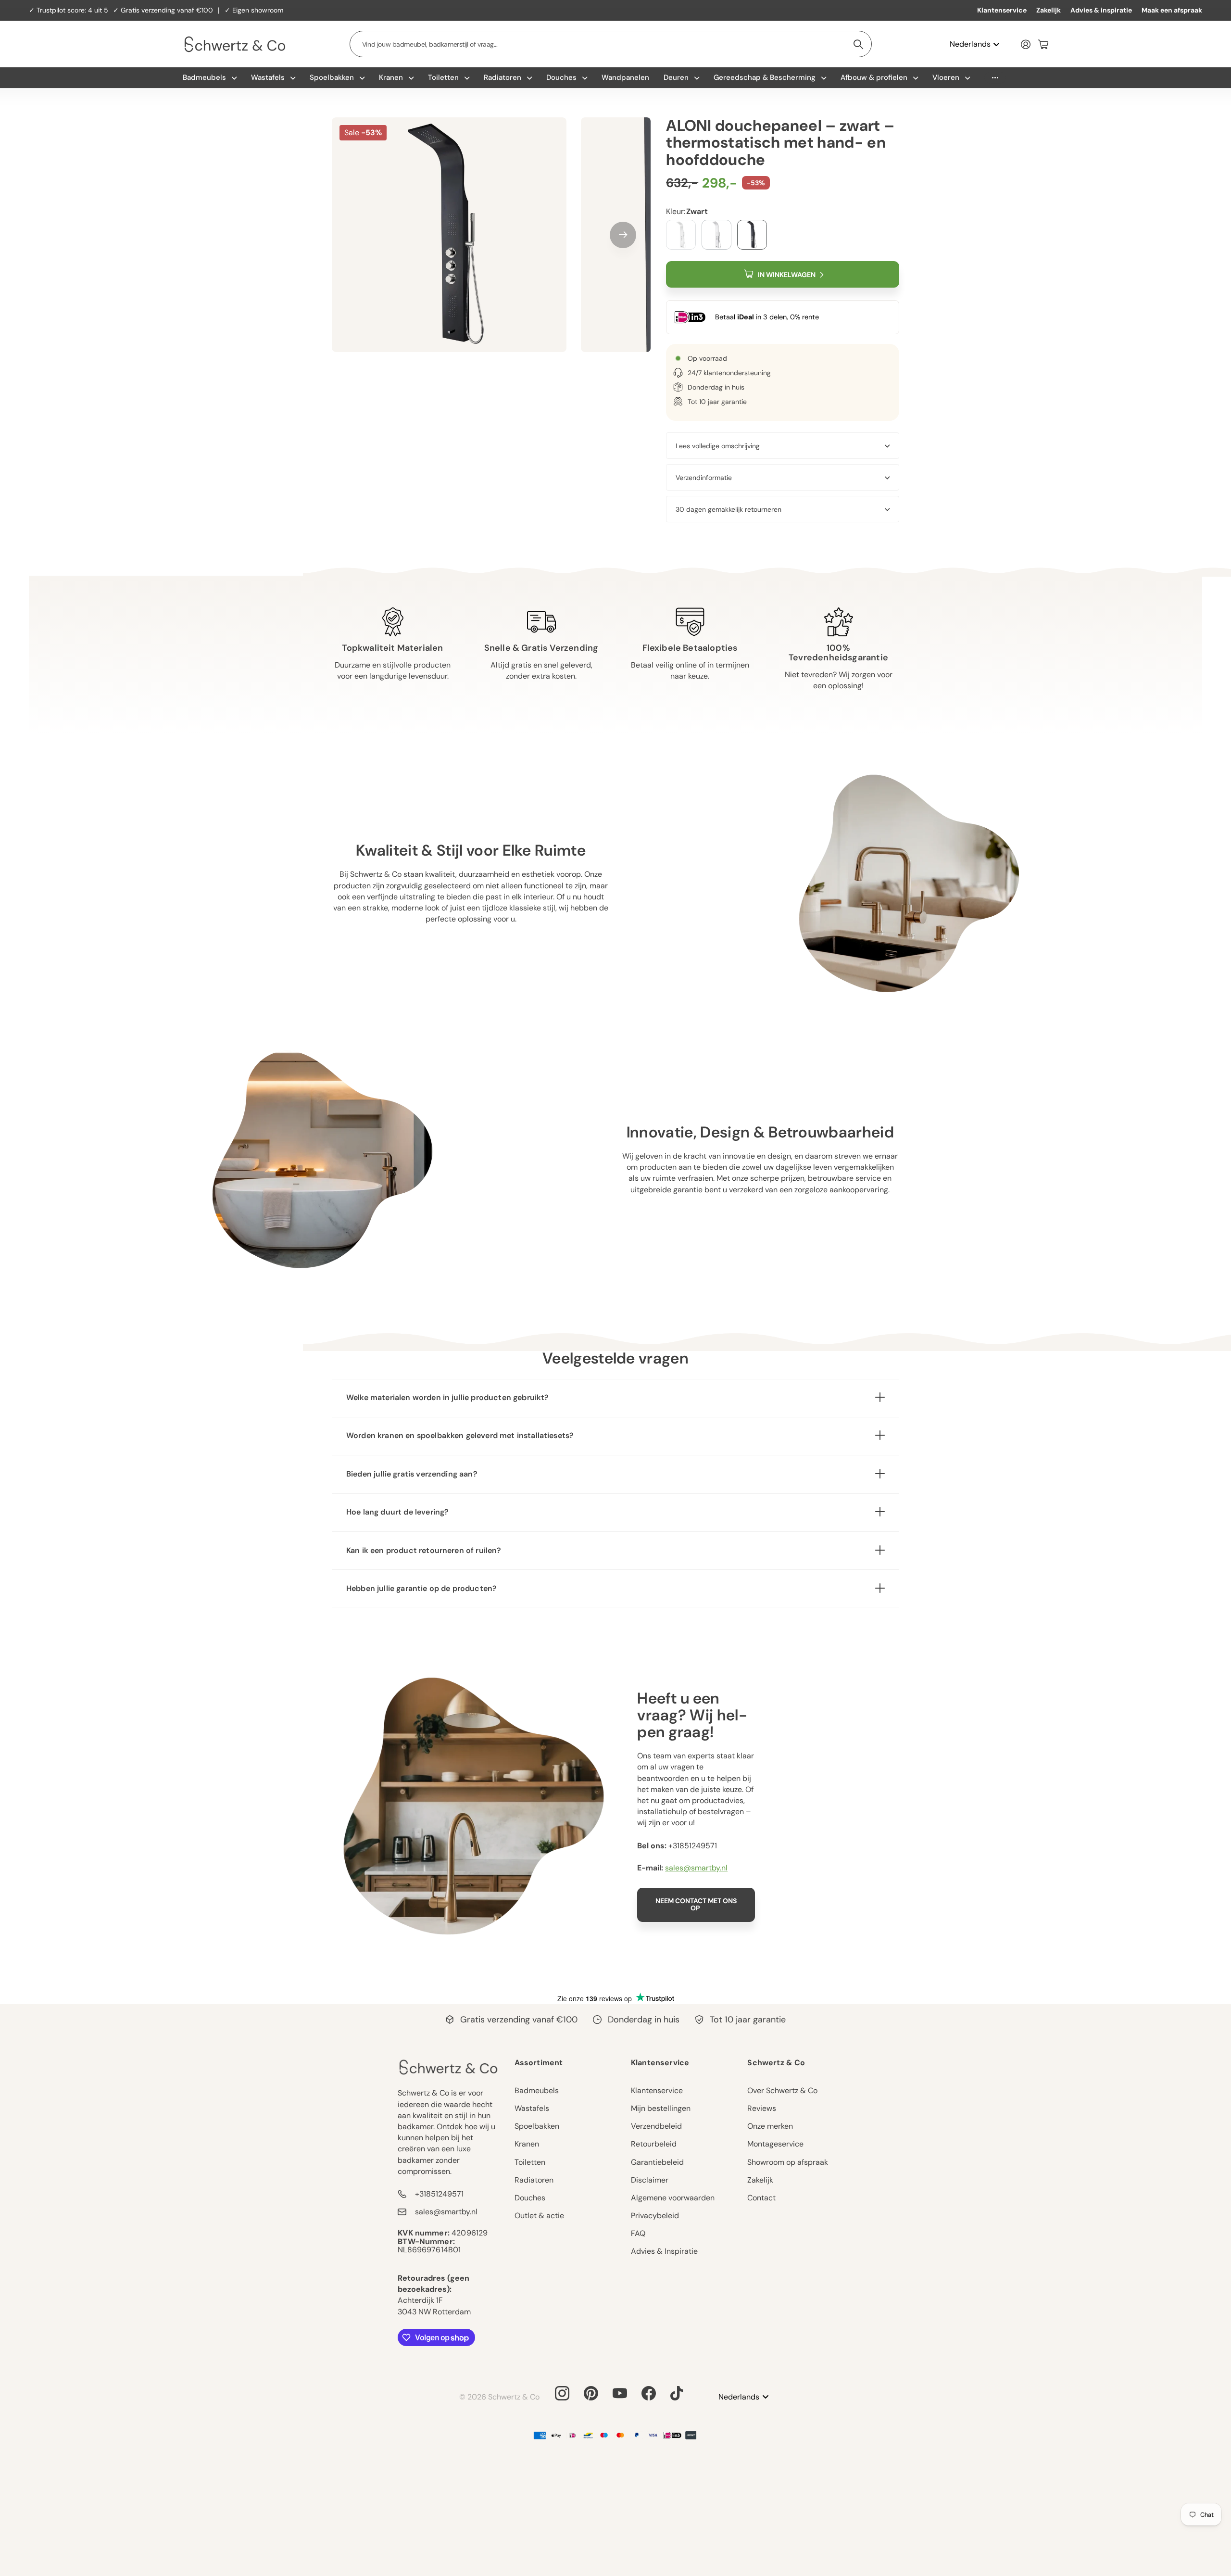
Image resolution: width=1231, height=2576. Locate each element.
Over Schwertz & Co (782, 2090)
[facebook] (649, 2393)
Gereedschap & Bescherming (765, 77)
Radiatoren (502, 77)
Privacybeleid (655, 2216)
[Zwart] (752, 235)
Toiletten (443, 77)
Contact (761, 2198)
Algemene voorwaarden (673, 2198)
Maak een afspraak (1172, 10)
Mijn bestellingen (661, 2108)
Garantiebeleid (657, 2162)
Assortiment (539, 2063)
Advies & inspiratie (1101, 10)
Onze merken (770, 2126)
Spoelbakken (332, 77)
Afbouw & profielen (874, 77)
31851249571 (695, 1846)
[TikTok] (677, 2393)
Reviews (762, 2108)
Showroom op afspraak (788, 2162)
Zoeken (859, 44)
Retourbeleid (654, 2144)
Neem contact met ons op (696, 1904)
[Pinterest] (591, 2393)
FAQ (638, 2233)
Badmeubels (204, 77)
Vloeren (946, 77)
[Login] (1026, 44)
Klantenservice (1002, 10)
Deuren (676, 77)
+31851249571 (439, 2194)
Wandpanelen (625, 77)
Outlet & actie (539, 2216)
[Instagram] (562, 2393)
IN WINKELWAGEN (787, 275)
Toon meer (995, 78)
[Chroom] (681, 235)
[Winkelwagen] (1043, 44)
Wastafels (268, 77)
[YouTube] (620, 2393)
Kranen (391, 77)
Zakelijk (1049, 10)
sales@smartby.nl (696, 1868)
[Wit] (716, 235)
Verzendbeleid (656, 2126)
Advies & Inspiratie (664, 2251)
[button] (623, 235)
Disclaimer (650, 2180)
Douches (561, 77)
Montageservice (775, 2144)
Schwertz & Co (776, 2063)
